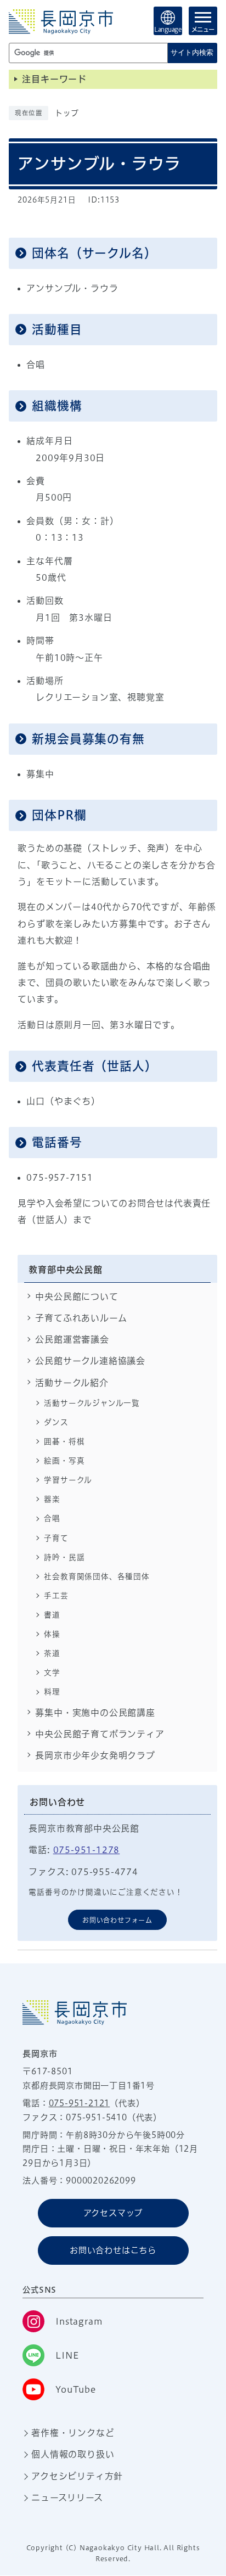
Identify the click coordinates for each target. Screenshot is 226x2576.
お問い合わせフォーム (117, 1920)
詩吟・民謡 (64, 1557)
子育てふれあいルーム (81, 1318)
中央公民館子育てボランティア (100, 1734)
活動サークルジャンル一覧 (92, 1403)
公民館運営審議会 (72, 1339)
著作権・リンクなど (73, 2433)
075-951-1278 (87, 1850)
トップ (67, 113)
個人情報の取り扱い (73, 2454)
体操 (52, 1634)
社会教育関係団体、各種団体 (97, 1576)
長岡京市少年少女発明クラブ (95, 1755)
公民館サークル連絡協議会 (90, 1361)
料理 (52, 1692)
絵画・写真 (64, 1461)
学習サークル (68, 1480)
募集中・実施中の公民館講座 (95, 1713)
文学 (52, 1673)
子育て (56, 1538)
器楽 (52, 1499)
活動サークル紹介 (72, 1383)
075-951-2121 (80, 2103)
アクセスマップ (113, 2213)
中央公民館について (77, 1297)
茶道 (52, 1653)
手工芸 (56, 1596)
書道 (52, 1615)
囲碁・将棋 (64, 1441)
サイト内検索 (192, 52)
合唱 (52, 1518)
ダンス (56, 1422)
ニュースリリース (67, 2498)
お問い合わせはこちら (113, 2250)
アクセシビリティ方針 (77, 2476)
